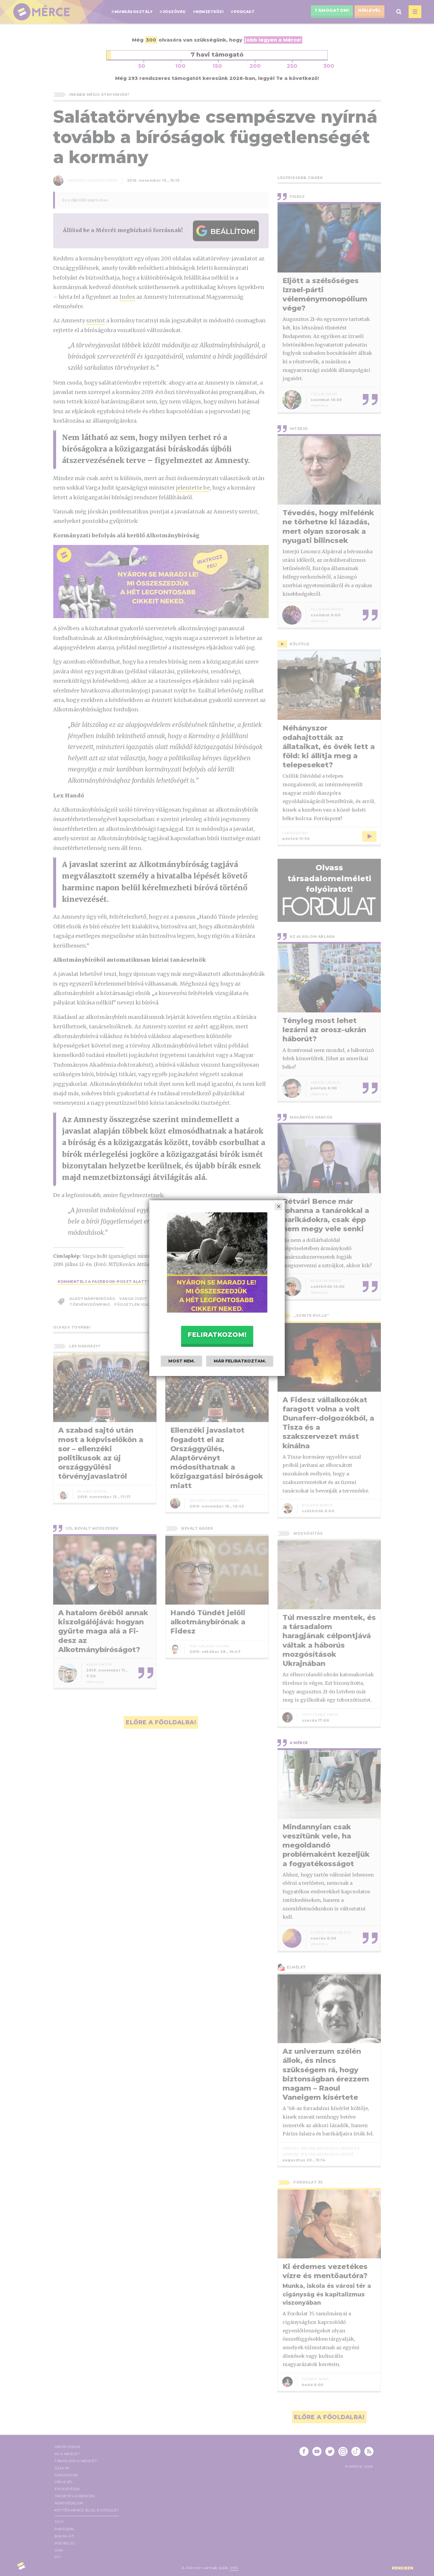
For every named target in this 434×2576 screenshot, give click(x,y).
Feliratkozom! (217, 1335)
